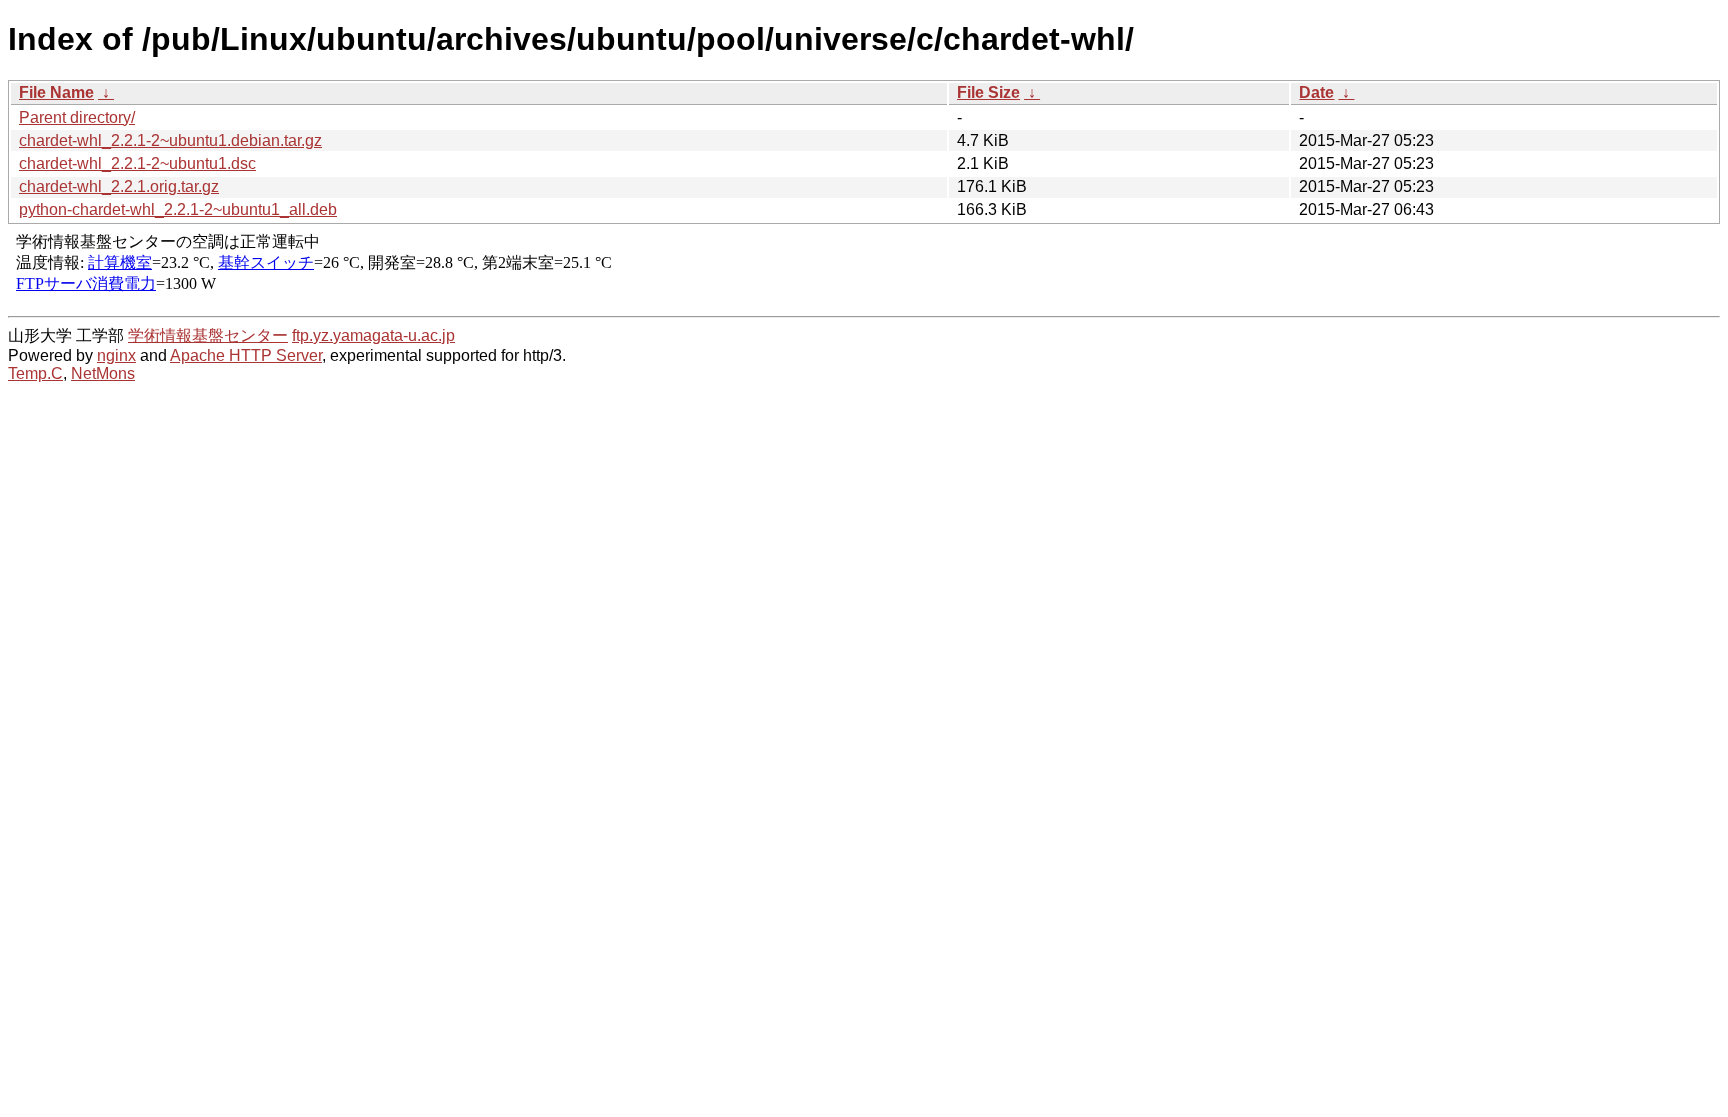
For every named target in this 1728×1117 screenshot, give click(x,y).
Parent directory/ (77, 117)
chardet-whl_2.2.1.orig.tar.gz (119, 186)
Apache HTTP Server (246, 355)
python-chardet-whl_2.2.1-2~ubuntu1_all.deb (178, 209)
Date (1316, 92)
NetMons (103, 373)
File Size (988, 92)
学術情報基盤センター (208, 335)
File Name (56, 92)
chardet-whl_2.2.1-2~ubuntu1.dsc (137, 163)
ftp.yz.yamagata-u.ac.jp (373, 335)
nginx (116, 355)
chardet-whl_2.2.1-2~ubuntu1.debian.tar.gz (170, 140)
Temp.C (35, 373)
